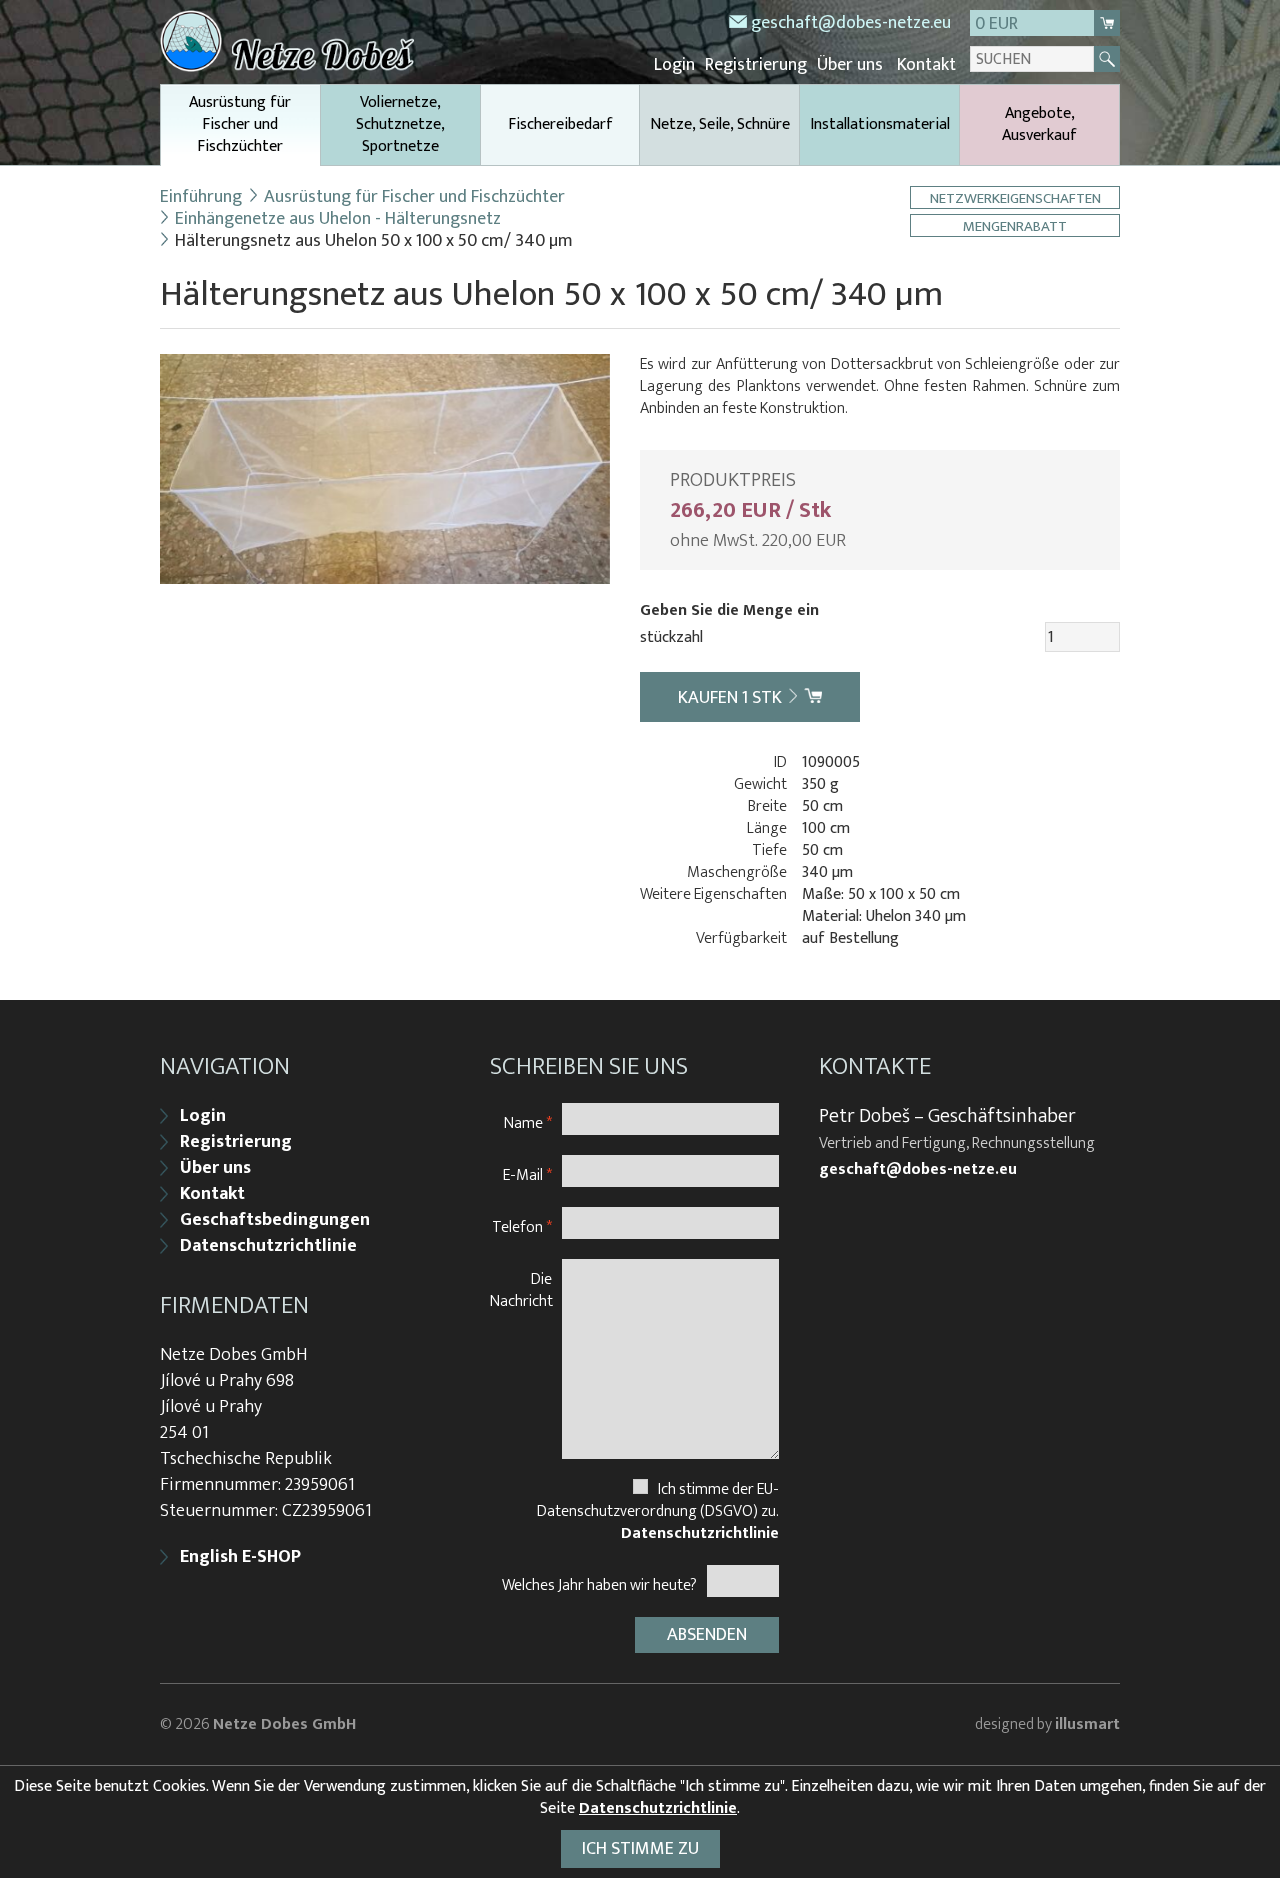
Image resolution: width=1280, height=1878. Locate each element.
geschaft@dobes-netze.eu (851, 23)
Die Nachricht (521, 1289)
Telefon (522, 1226)
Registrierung (756, 65)
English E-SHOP (240, 1557)
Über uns (850, 65)
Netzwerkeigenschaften (1015, 197)
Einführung (201, 197)
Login (674, 65)
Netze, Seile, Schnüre (720, 124)
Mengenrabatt (1015, 225)
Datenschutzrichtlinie (268, 1246)
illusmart (1087, 1724)
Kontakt (926, 65)
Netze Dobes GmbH (284, 1724)
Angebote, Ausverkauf (1039, 124)
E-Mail (527, 1174)
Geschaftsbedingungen (275, 1220)
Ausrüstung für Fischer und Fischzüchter (240, 124)
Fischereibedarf (560, 124)
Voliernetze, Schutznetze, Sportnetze (400, 124)
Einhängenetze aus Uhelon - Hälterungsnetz (338, 219)
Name (528, 1122)
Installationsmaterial (880, 124)
